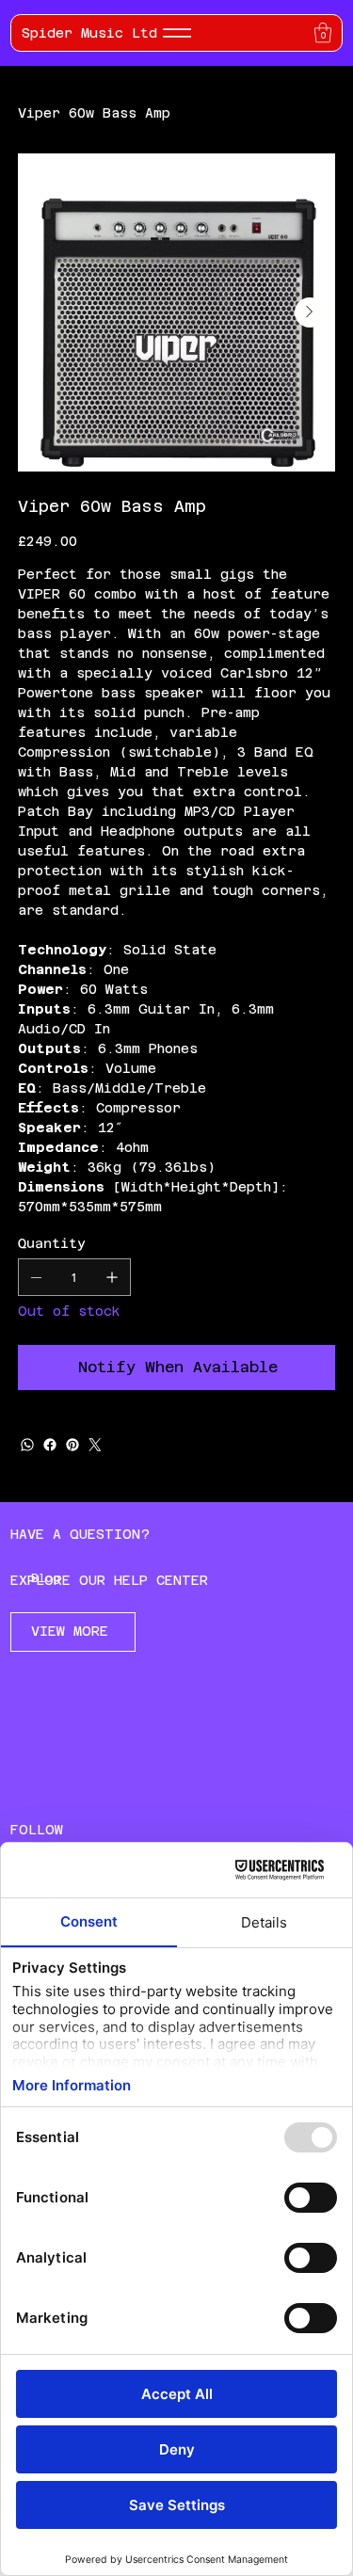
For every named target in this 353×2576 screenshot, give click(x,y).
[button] (323, 32)
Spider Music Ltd (89, 33)
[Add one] (112, 1277)
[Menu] (177, 33)
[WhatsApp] (27, 1445)
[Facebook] (50, 1445)
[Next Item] (310, 312)
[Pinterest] (72, 1445)
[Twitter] (95, 1445)
